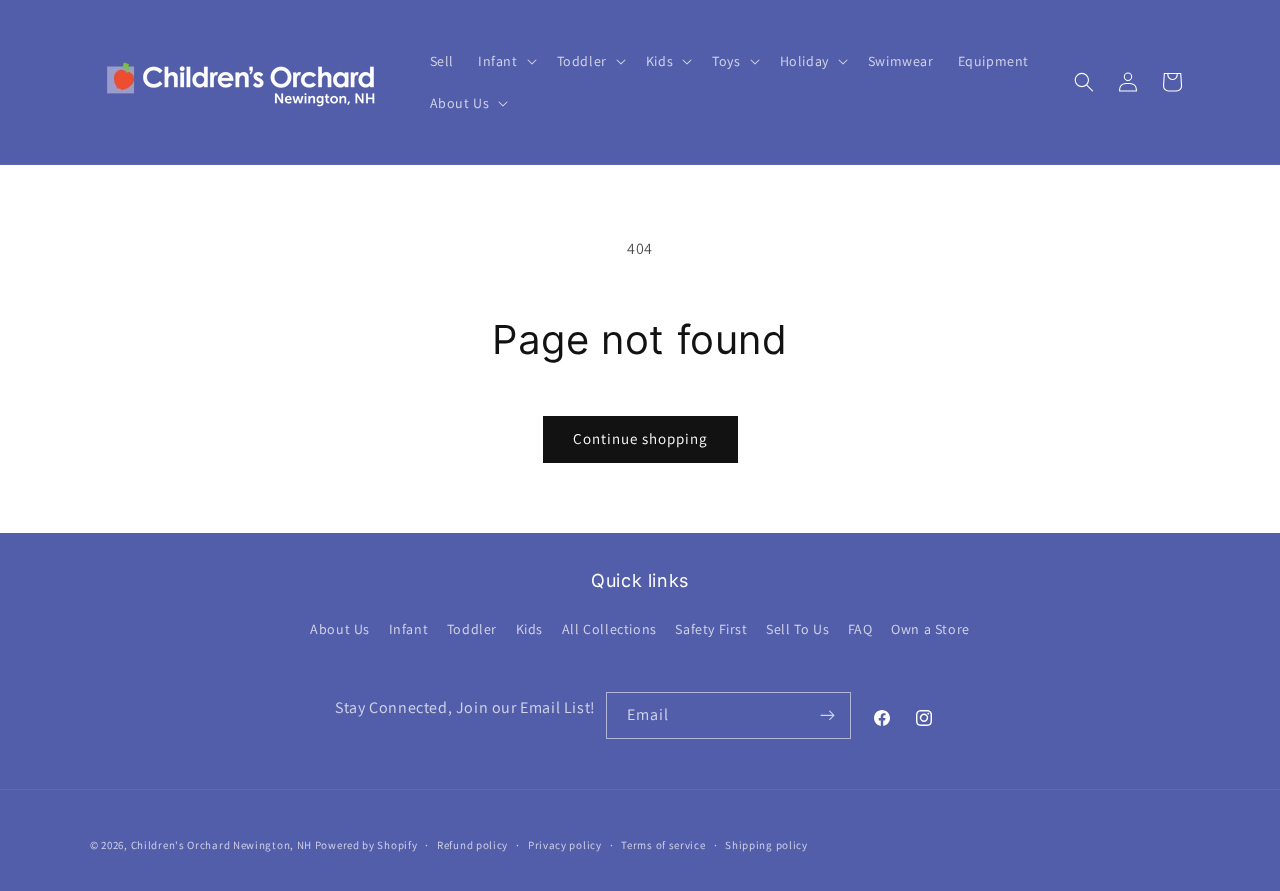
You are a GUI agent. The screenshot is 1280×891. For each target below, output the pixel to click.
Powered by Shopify (366, 845)
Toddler (472, 630)
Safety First (711, 630)
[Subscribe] (828, 715)
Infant (409, 630)
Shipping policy (766, 844)
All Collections (609, 630)
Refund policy (472, 844)
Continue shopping (640, 438)
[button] (505, 61)
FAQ (860, 630)
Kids (529, 630)
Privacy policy (565, 844)
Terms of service (663, 844)
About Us (340, 630)
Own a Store (930, 630)
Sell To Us (797, 630)
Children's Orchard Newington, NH (221, 845)
